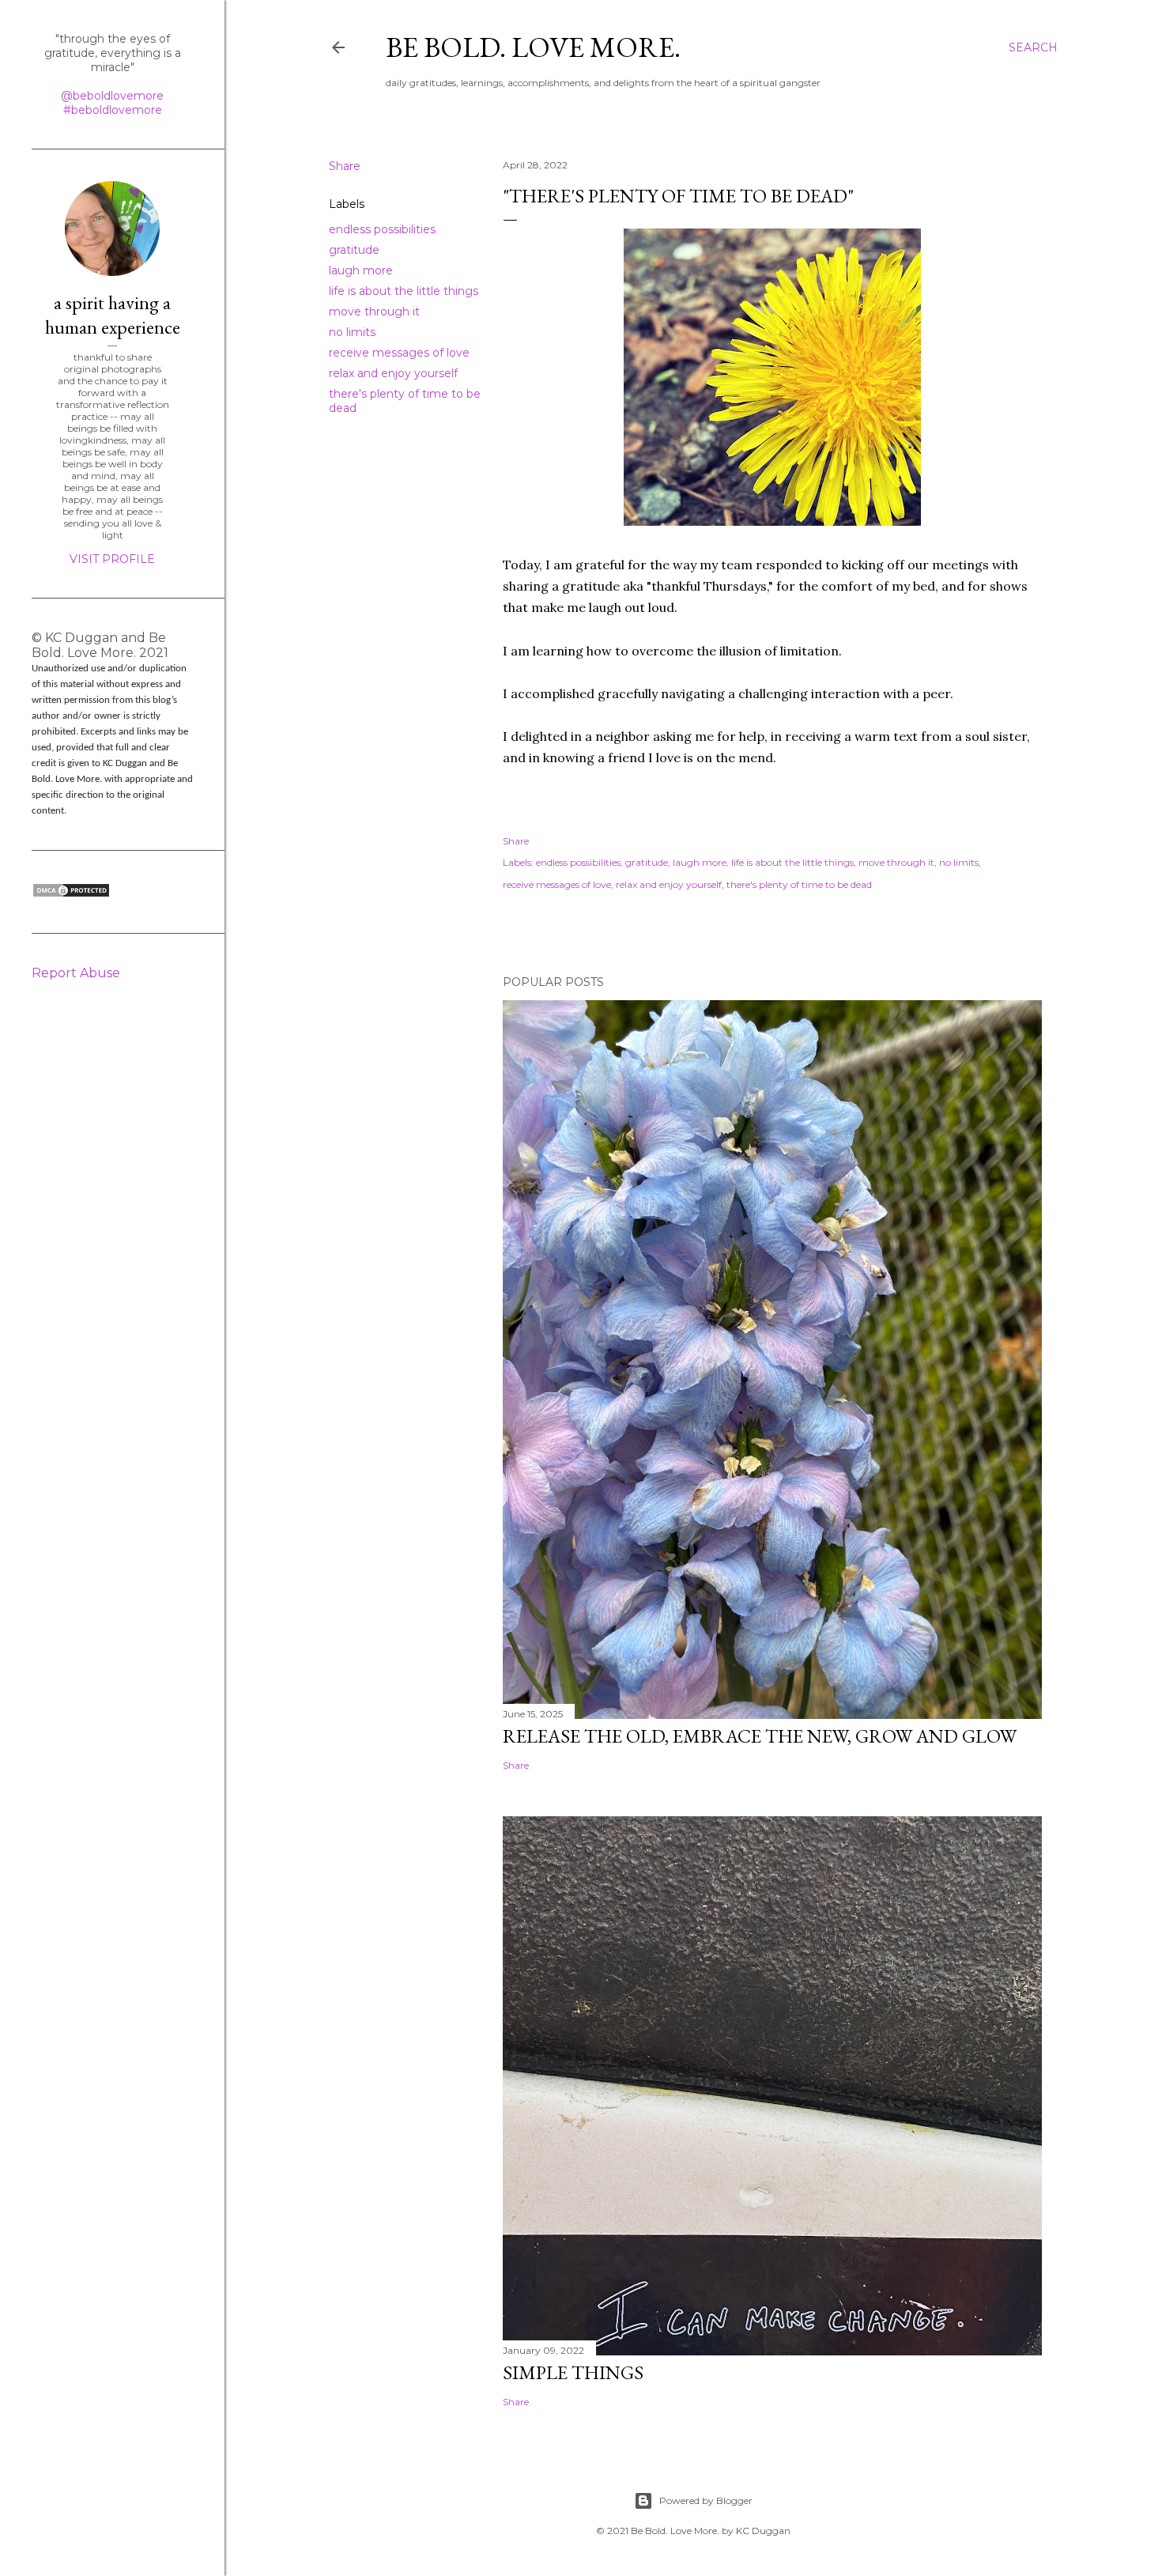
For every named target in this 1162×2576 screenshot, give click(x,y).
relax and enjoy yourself (393, 373)
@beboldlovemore (112, 96)
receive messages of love (399, 353)
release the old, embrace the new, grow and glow (760, 1736)
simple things (573, 2372)
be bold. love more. (533, 47)
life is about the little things (404, 291)
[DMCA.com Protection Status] (71, 894)
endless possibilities (382, 229)
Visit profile (112, 559)
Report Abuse (76, 973)
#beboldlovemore (113, 110)
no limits (352, 332)
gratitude (354, 250)
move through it (374, 312)
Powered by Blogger (706, 2500)
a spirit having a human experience (113, 315)
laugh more (361, 270)
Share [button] (345, 166)
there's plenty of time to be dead (799, 884)
